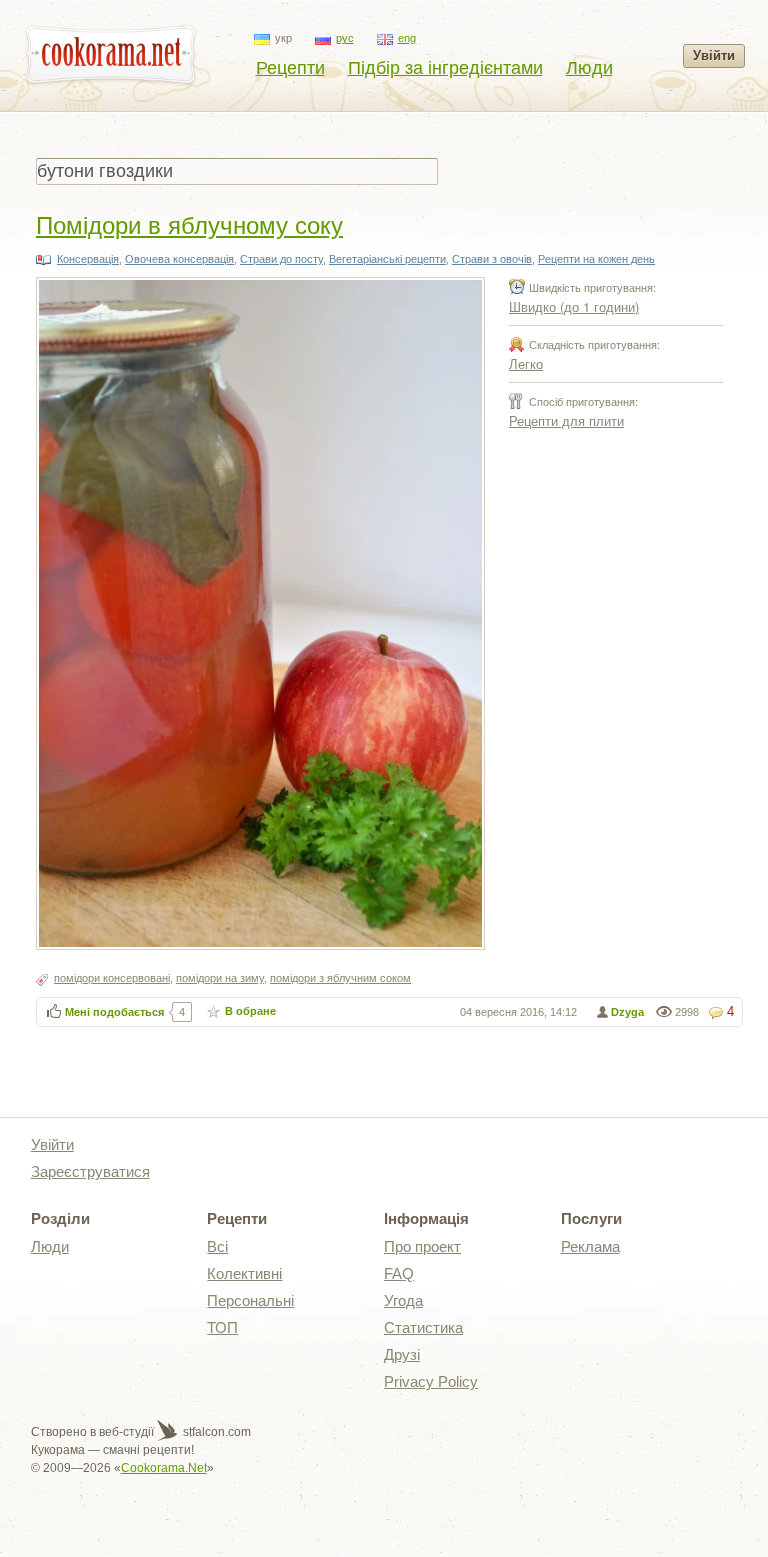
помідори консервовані (112, 978)
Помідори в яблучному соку (189, 223)
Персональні (250, 1300)
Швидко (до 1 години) (574, 306)
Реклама (590, 1246)
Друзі (402, 1354)
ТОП (222, 1327)
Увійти (714, 55)
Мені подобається (114, 1012)
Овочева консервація (179, 259)
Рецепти (290, 68)
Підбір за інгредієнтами (445, 68)
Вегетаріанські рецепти (387, 259)
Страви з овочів (492, 259)
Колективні (244, 1273)
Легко (526, 363)
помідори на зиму (220, 978)
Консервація (88, 259)
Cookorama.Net (164, 1468)
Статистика (423, 1327)
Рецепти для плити (566, 420)
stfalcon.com (215, 1432)
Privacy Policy (431, 1381)
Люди (589, 68)
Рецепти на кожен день (596, 259)
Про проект (422, 1246)
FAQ (399, 1273)
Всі (217, 1246)
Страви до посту (281, 259)
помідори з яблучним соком (340, 978)
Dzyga (627, 1012)
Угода (403, 1300)
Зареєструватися (90, 1171)
